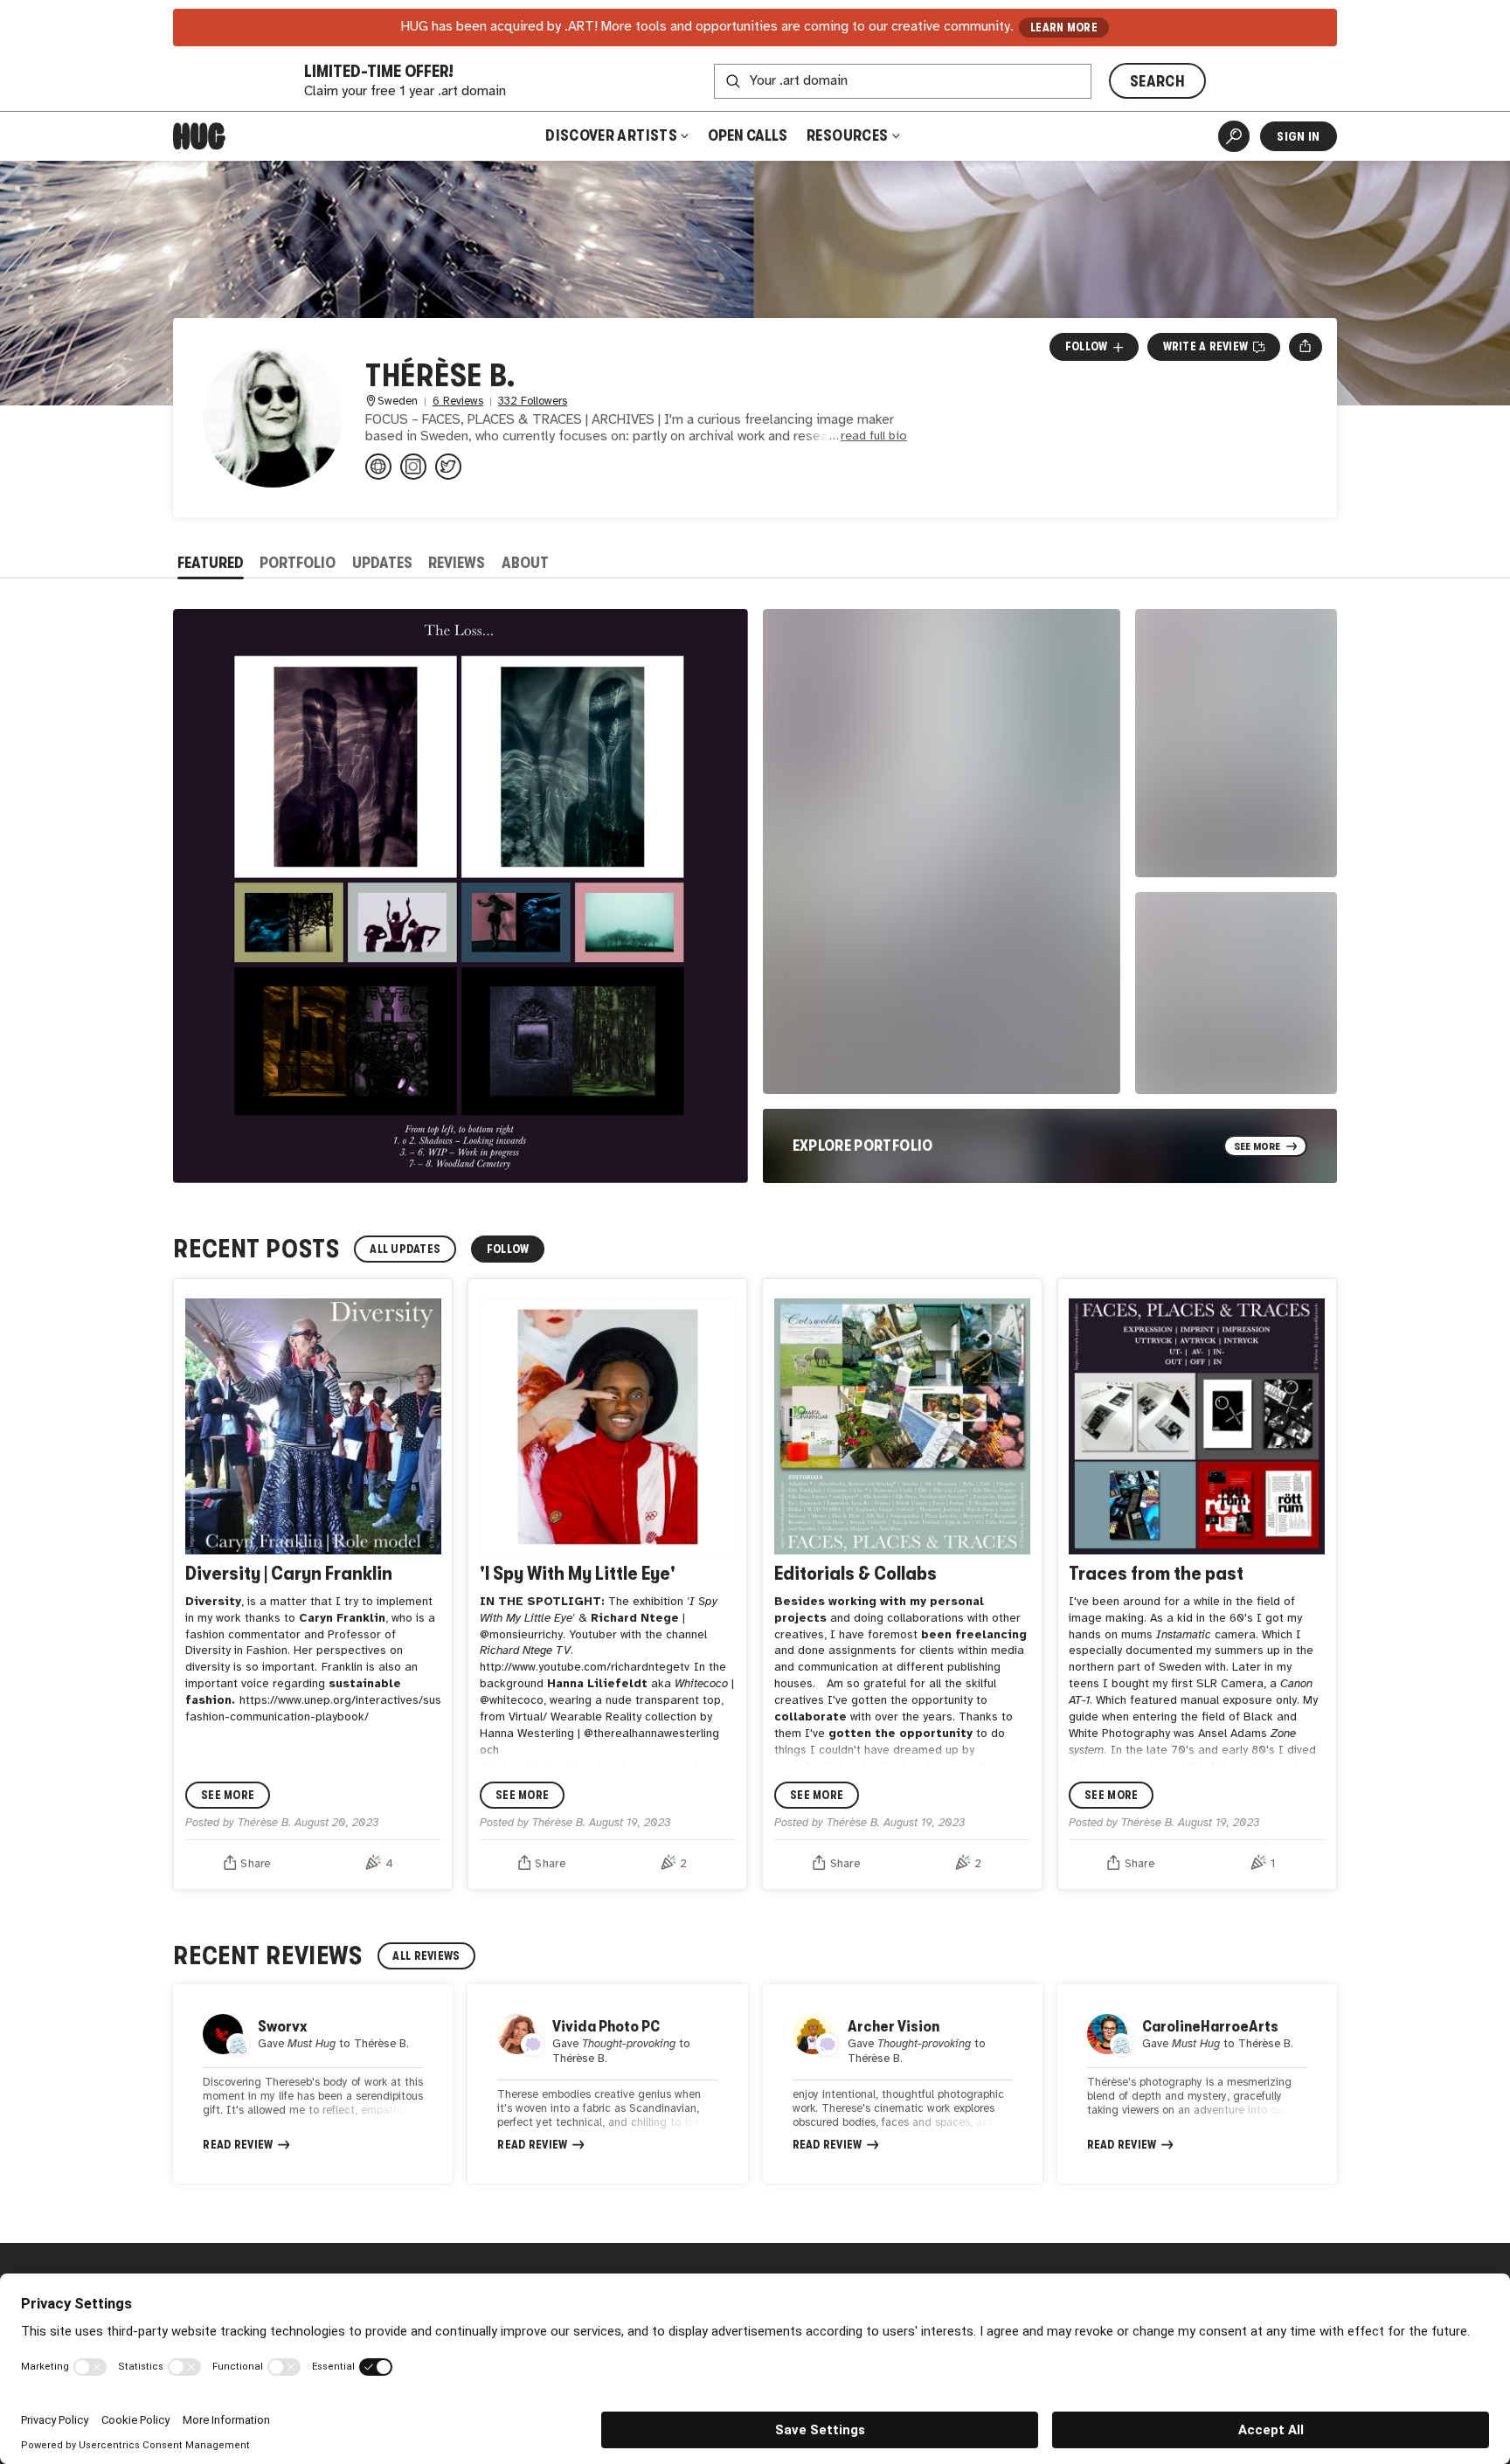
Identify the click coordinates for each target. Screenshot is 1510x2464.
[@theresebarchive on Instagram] (413, 467)
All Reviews (426, 1956)
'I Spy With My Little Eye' (578, 1573)
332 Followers (533, 401)
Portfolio (298, 563)
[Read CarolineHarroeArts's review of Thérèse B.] (1197, 2084)
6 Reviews (458, 401)
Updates (382, 563)
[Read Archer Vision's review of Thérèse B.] (903, 2084)
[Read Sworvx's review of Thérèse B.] (313, 2084)
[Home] (199, 136)
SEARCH (1157, 81)
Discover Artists (611, 135)
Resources (849, 135)
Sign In (1298, 136)
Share (255, 1864)
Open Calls (748, 135)
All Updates (405, 1249)
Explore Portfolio (863, 1145)
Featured (211, 563)
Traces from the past (1156, 1573)
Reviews (457, 563)
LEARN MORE (1064, 28)
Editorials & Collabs (855, 1573)
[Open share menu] (1305, 347)
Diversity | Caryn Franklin (289, 1573)
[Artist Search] (1234, 136)
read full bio (874, 436)
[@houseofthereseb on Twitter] (448, 467)
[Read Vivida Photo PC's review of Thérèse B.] (607, 2084)
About (525, 563)
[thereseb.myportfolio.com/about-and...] (378, 467)
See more (228, 1795)
